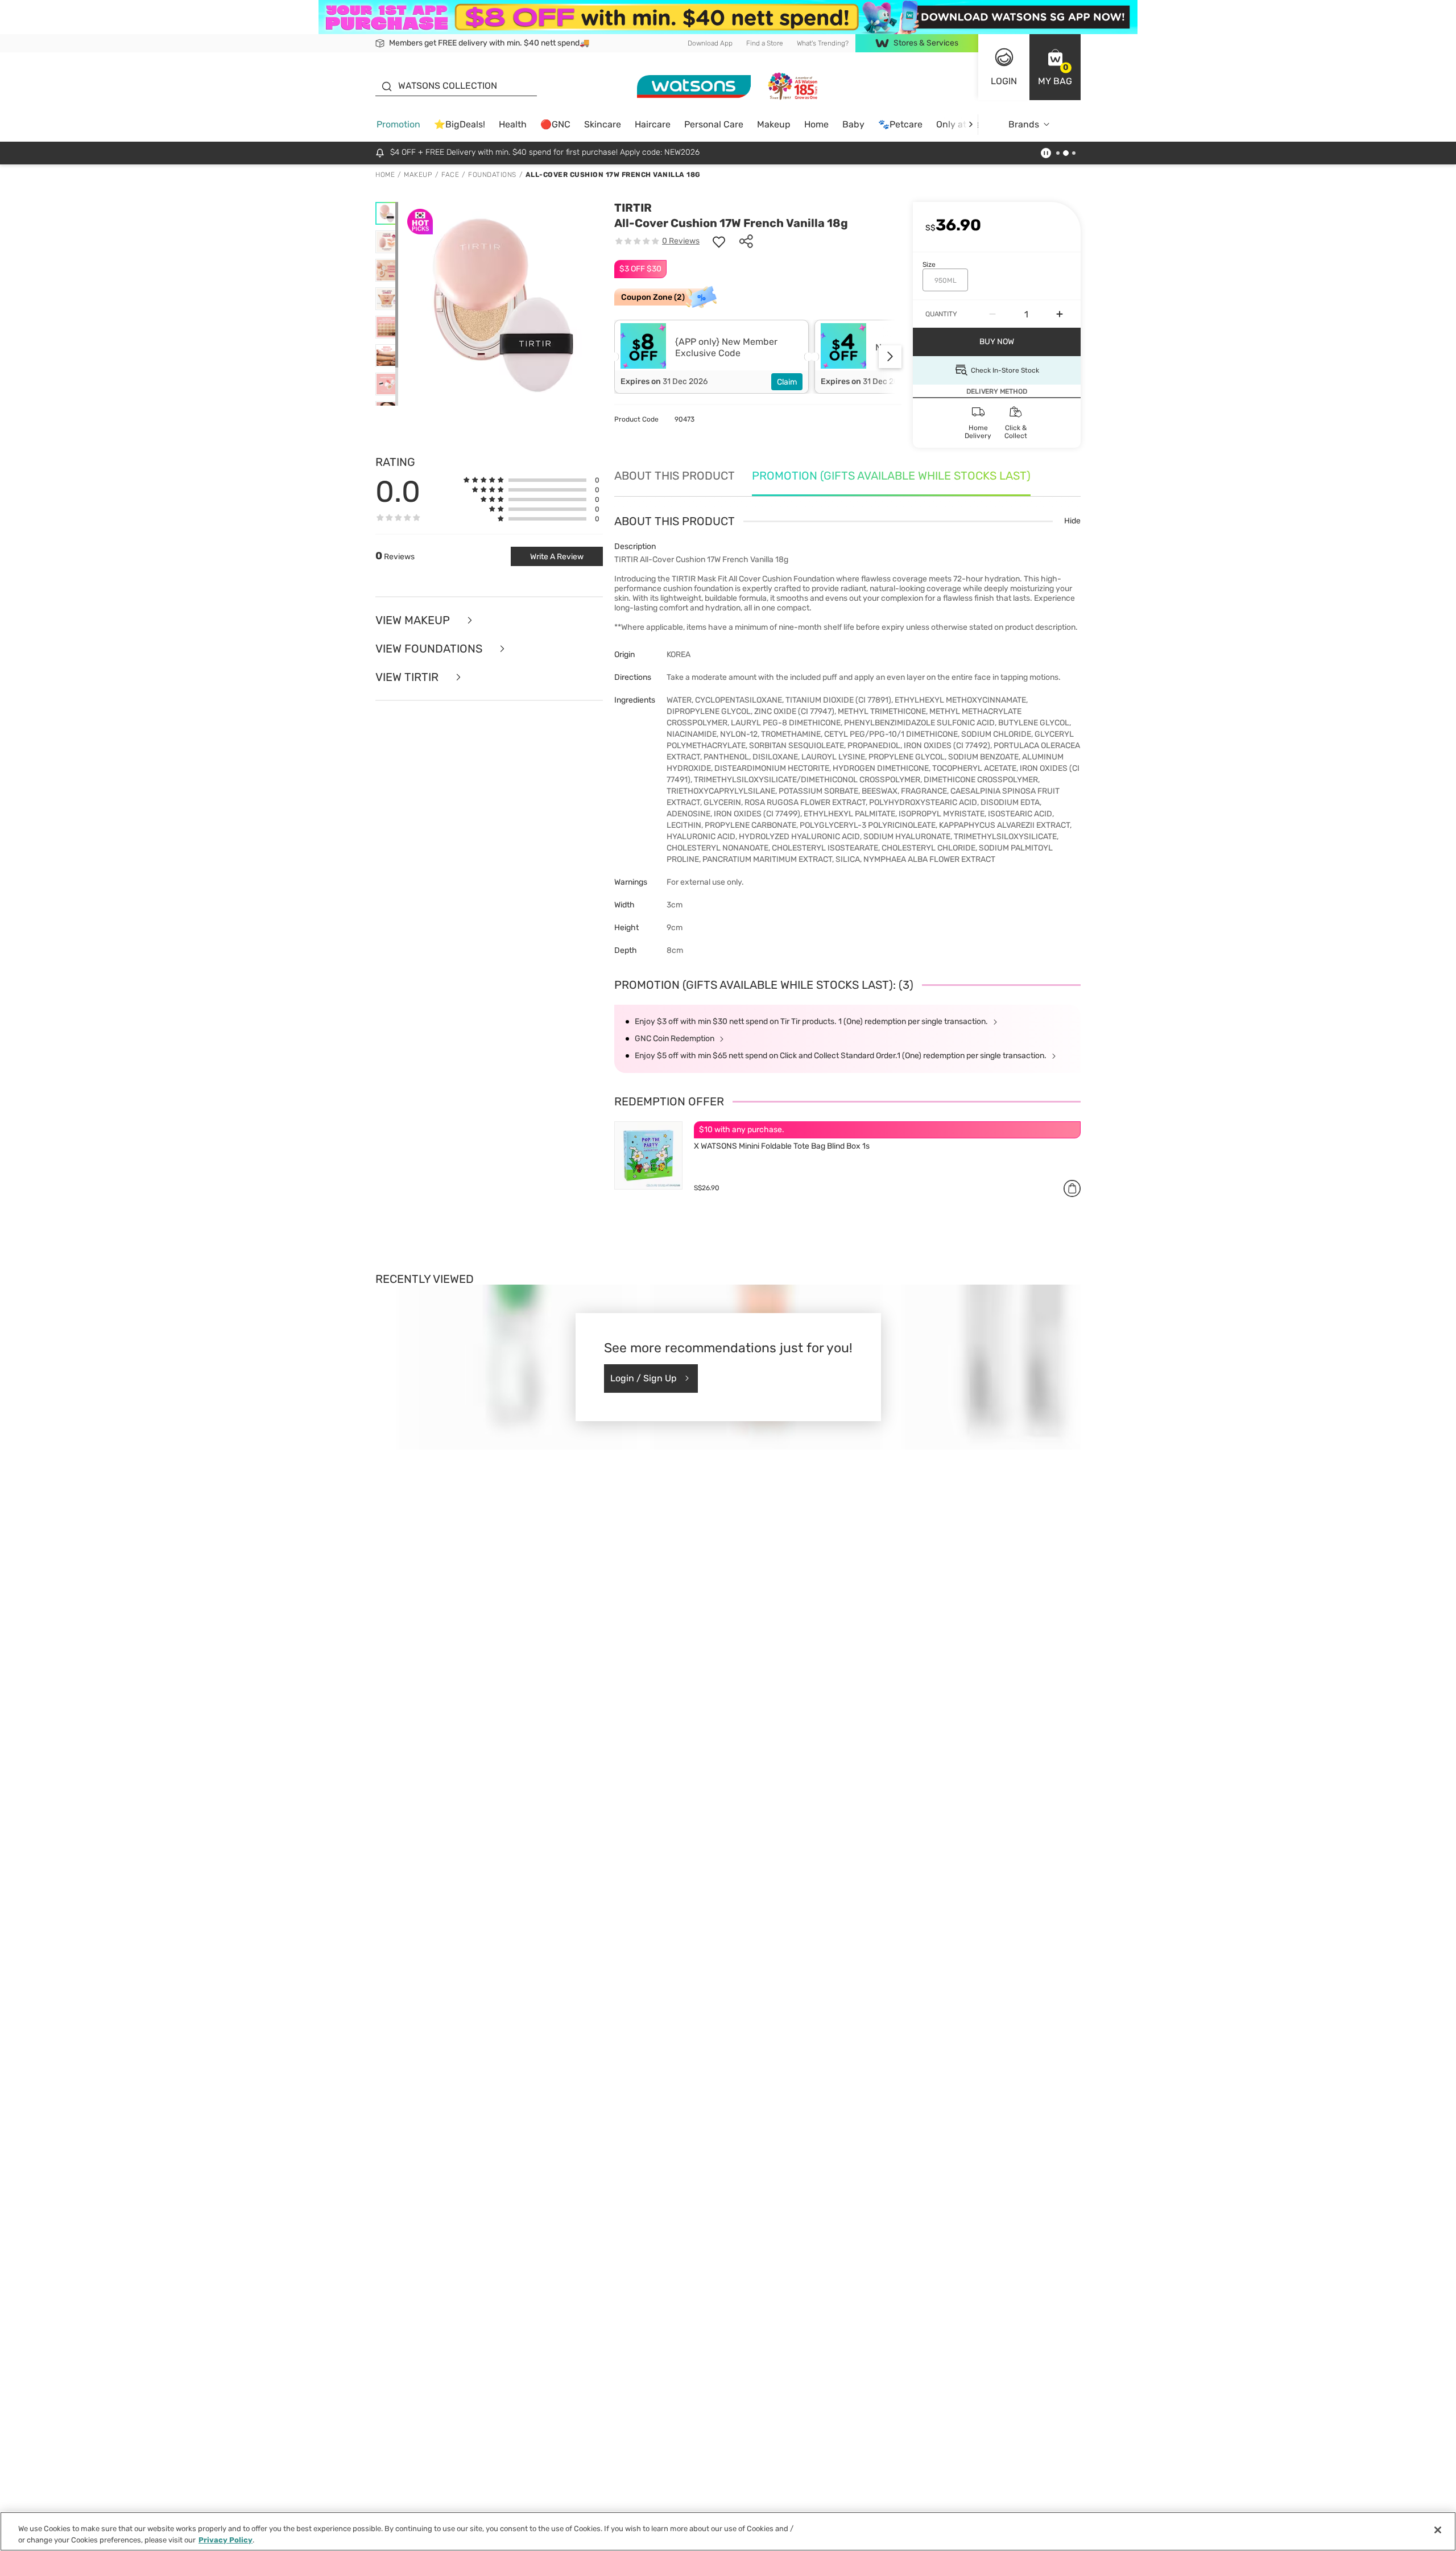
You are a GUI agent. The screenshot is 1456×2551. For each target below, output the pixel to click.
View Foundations (430, 649)
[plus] (1060, 314)
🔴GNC (555, 124)
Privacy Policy (226, 2539)
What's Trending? (823, 43)
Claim (787, 382)
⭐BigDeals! (460, 124)
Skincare (603, 124)
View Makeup (414, 620)
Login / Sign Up (644, 1378)
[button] (1055, 67)
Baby (853, 124)
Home (816, 124)
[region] (728, 2531)
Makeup (774, 124)
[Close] (1438, 2530)
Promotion (398, 124)
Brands (1024, 124)
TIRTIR (633, 208)
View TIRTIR (408, 677)
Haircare (653, 124)
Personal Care (714, 124)
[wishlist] (719, 241)
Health (513, 124)
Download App (710, 43)
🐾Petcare (900, 124)
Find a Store (765, 43)
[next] (971, 124)
